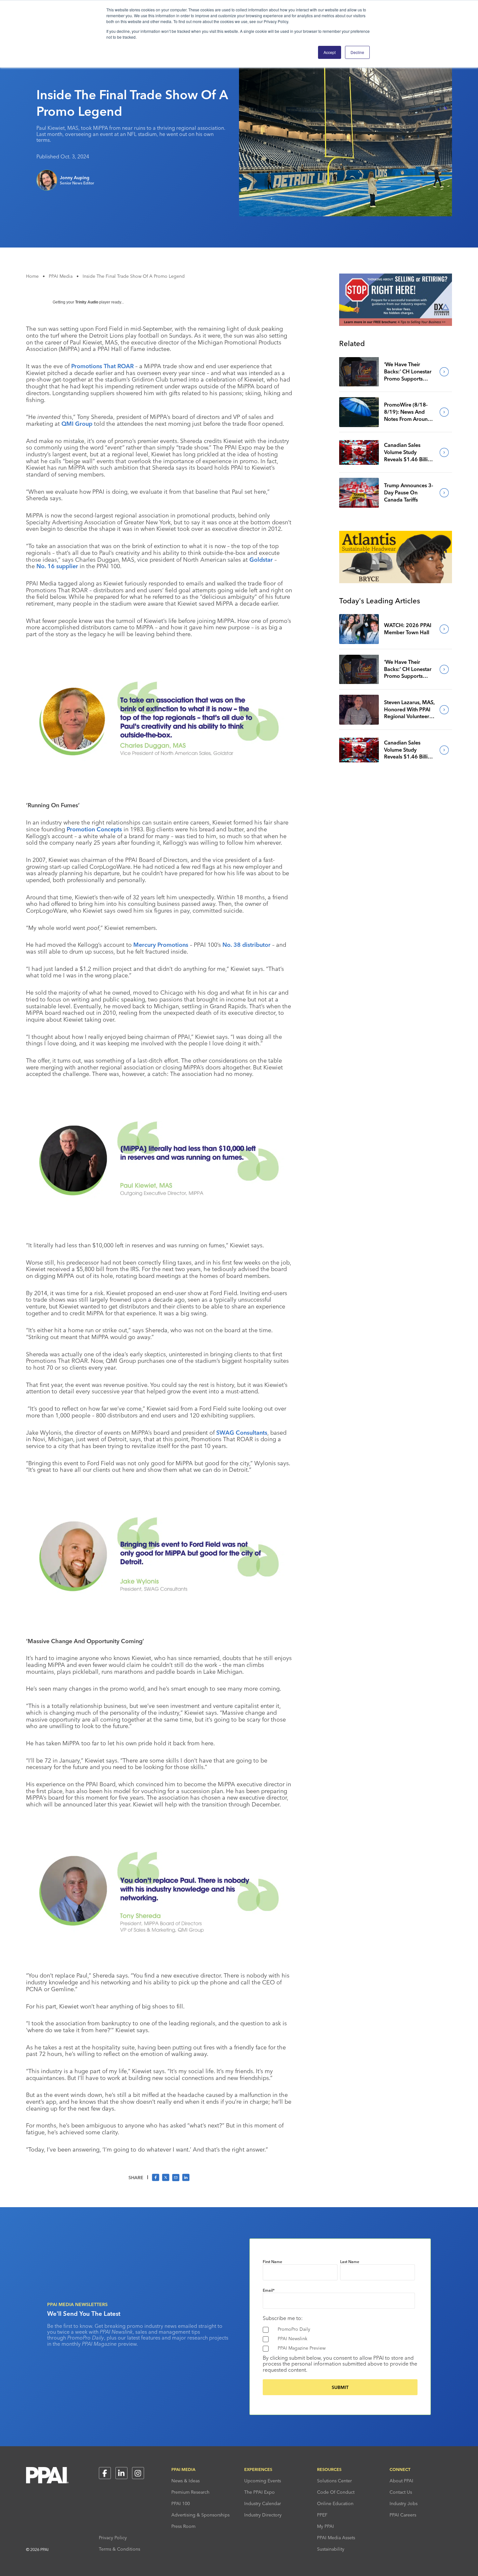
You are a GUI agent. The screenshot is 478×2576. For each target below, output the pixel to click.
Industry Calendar (263, 2503)
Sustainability (331, 2549)
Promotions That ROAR (102, 366)
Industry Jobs (404, 2503)
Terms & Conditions (119, 2549)
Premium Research (190, 2492)
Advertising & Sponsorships (200, 2515)
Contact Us (401, 2492)
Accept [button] (330, 52)
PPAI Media (61, 276)
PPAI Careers (403, 2515)
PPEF (322, 2515)
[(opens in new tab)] (396, 324)
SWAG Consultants (242, 1433)
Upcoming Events (263, 2481)
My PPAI (325, 2526)
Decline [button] (357, 52)
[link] (359, 372)
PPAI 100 (181, 2503)
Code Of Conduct (336, 2492)
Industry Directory (263, 2515)
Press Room (183, 2526)
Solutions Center (334, 2481)
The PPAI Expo (259, 2492)
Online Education (335, 2503)
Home (32, 276)
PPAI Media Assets (336, 2538)
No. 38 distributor (246, 945)
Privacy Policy (113, 2538)
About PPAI (401, 2481)
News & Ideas (186, 2481)
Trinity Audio (87, 302)
